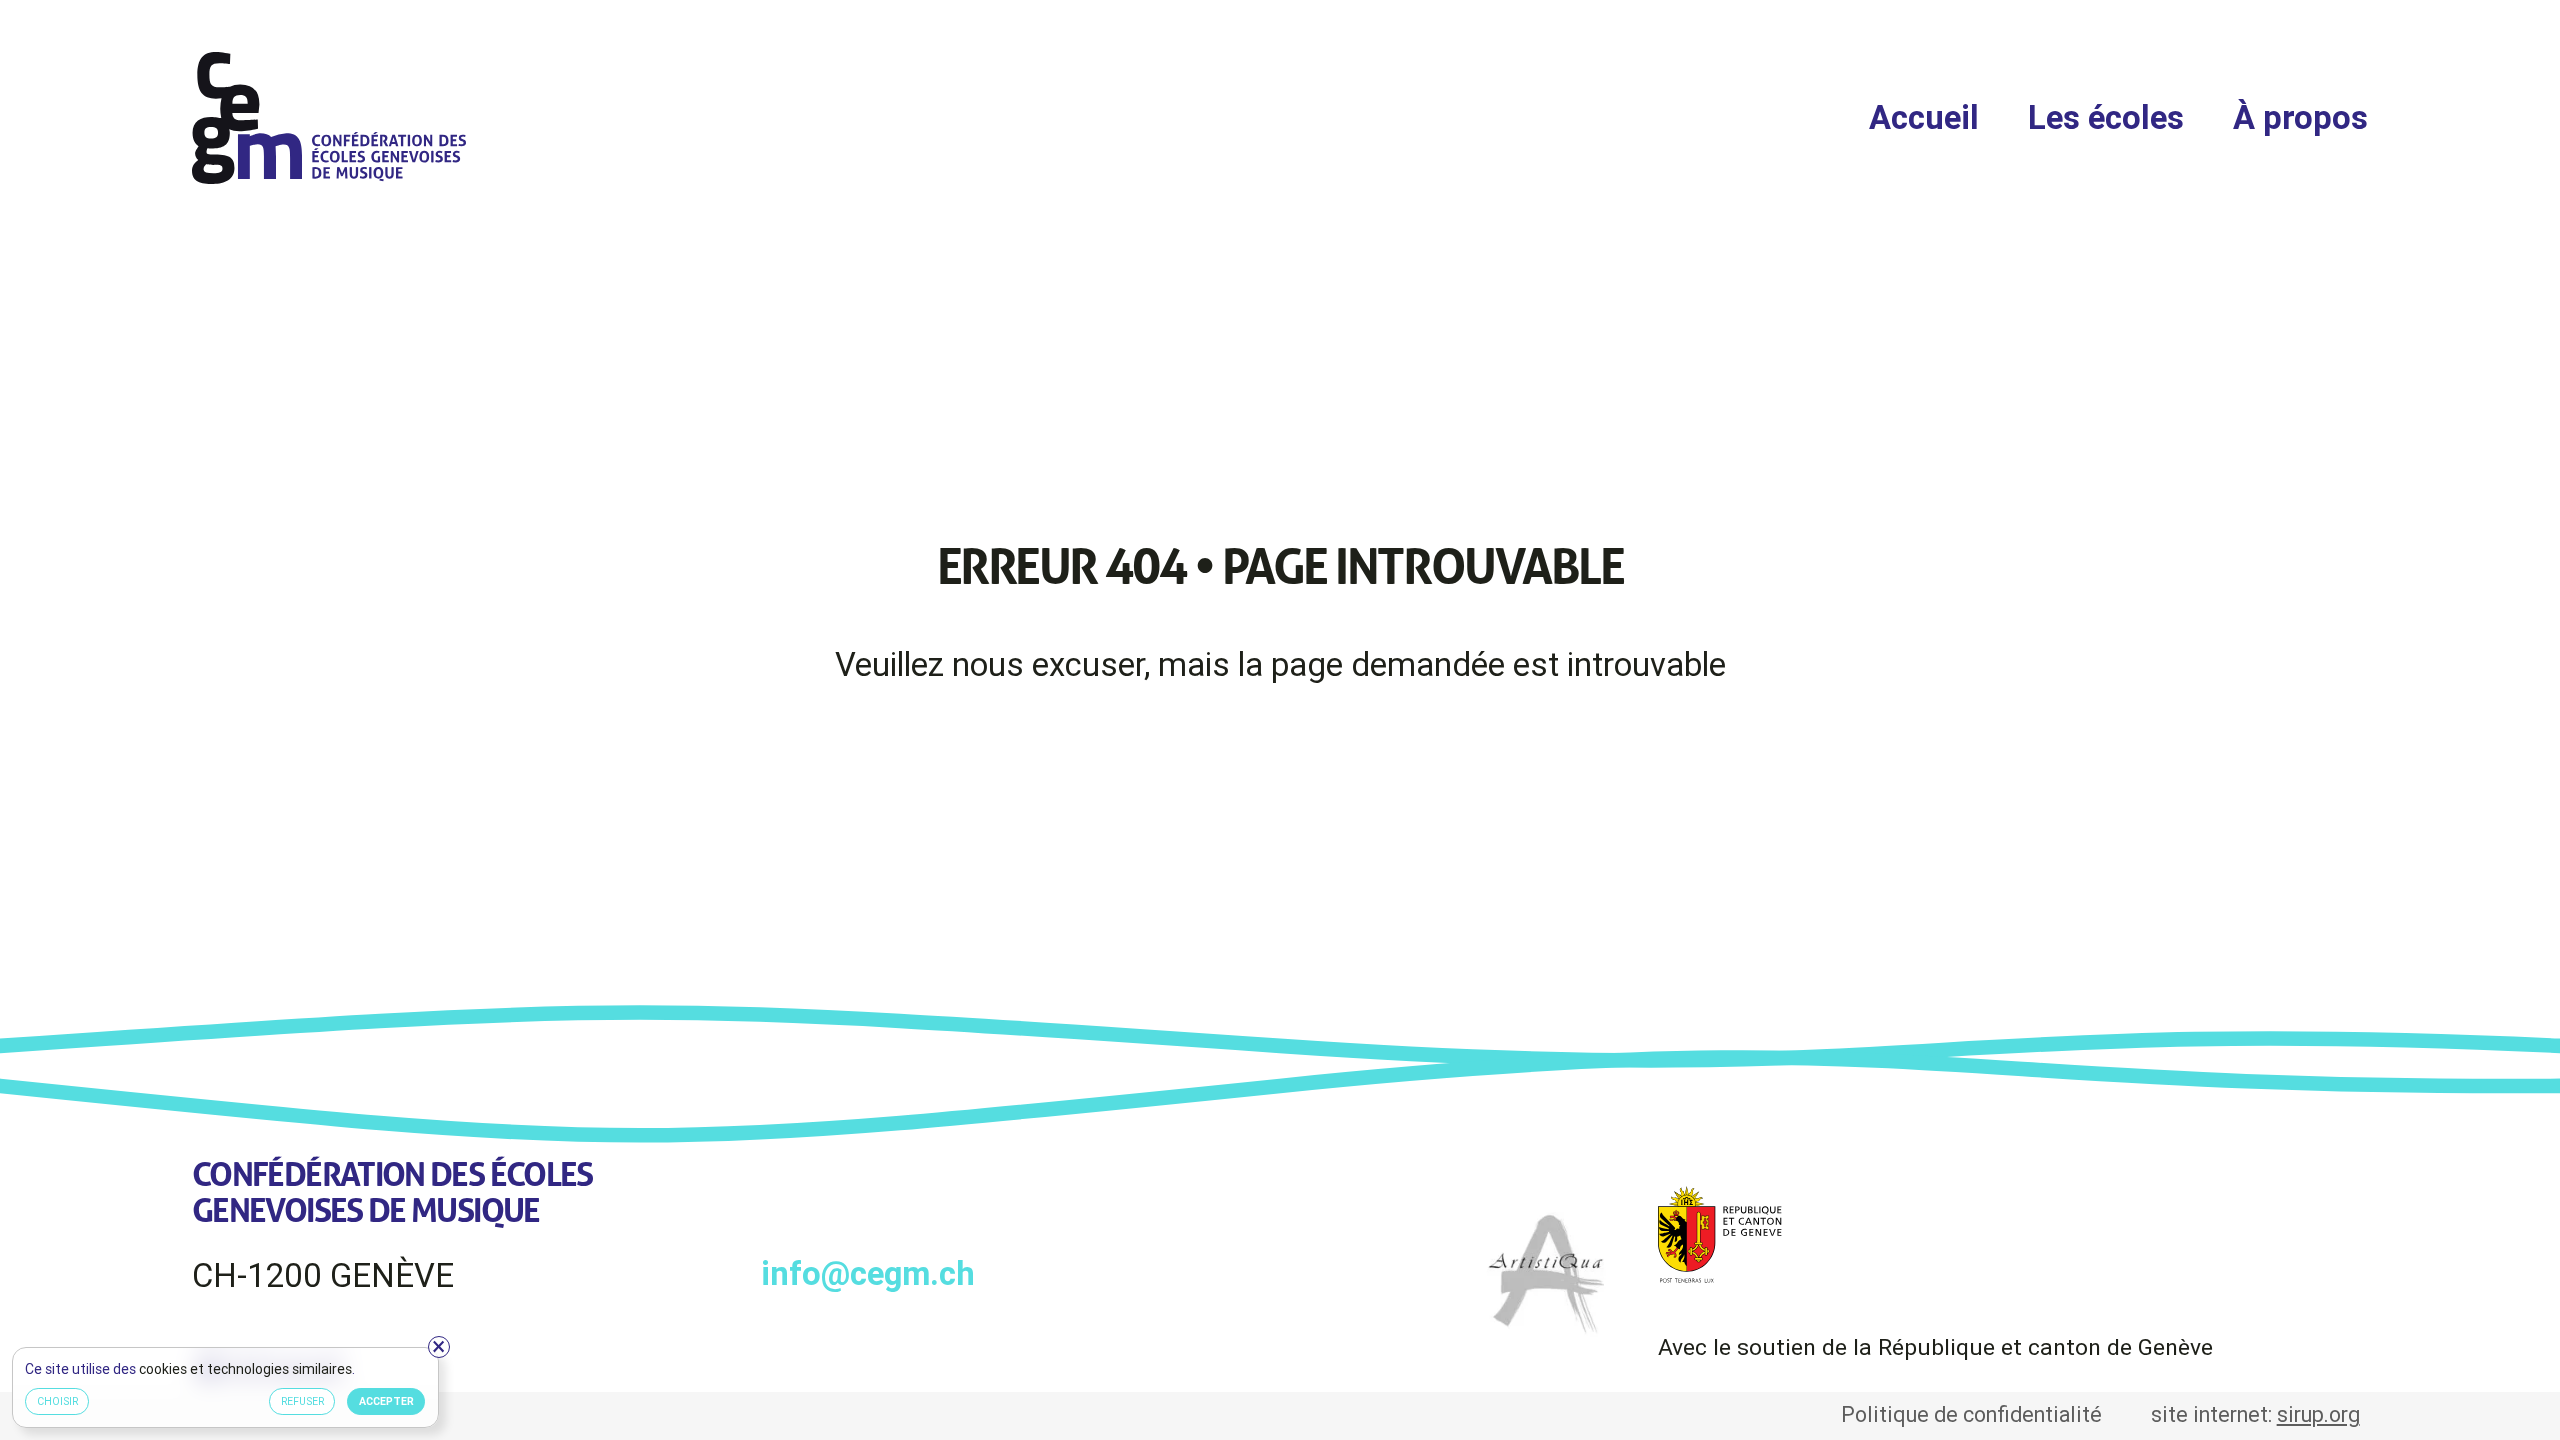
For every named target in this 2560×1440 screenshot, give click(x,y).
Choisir (57, 1401)
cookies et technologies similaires (246, 1369)
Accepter (386, 1401)
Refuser (302, 1401)
